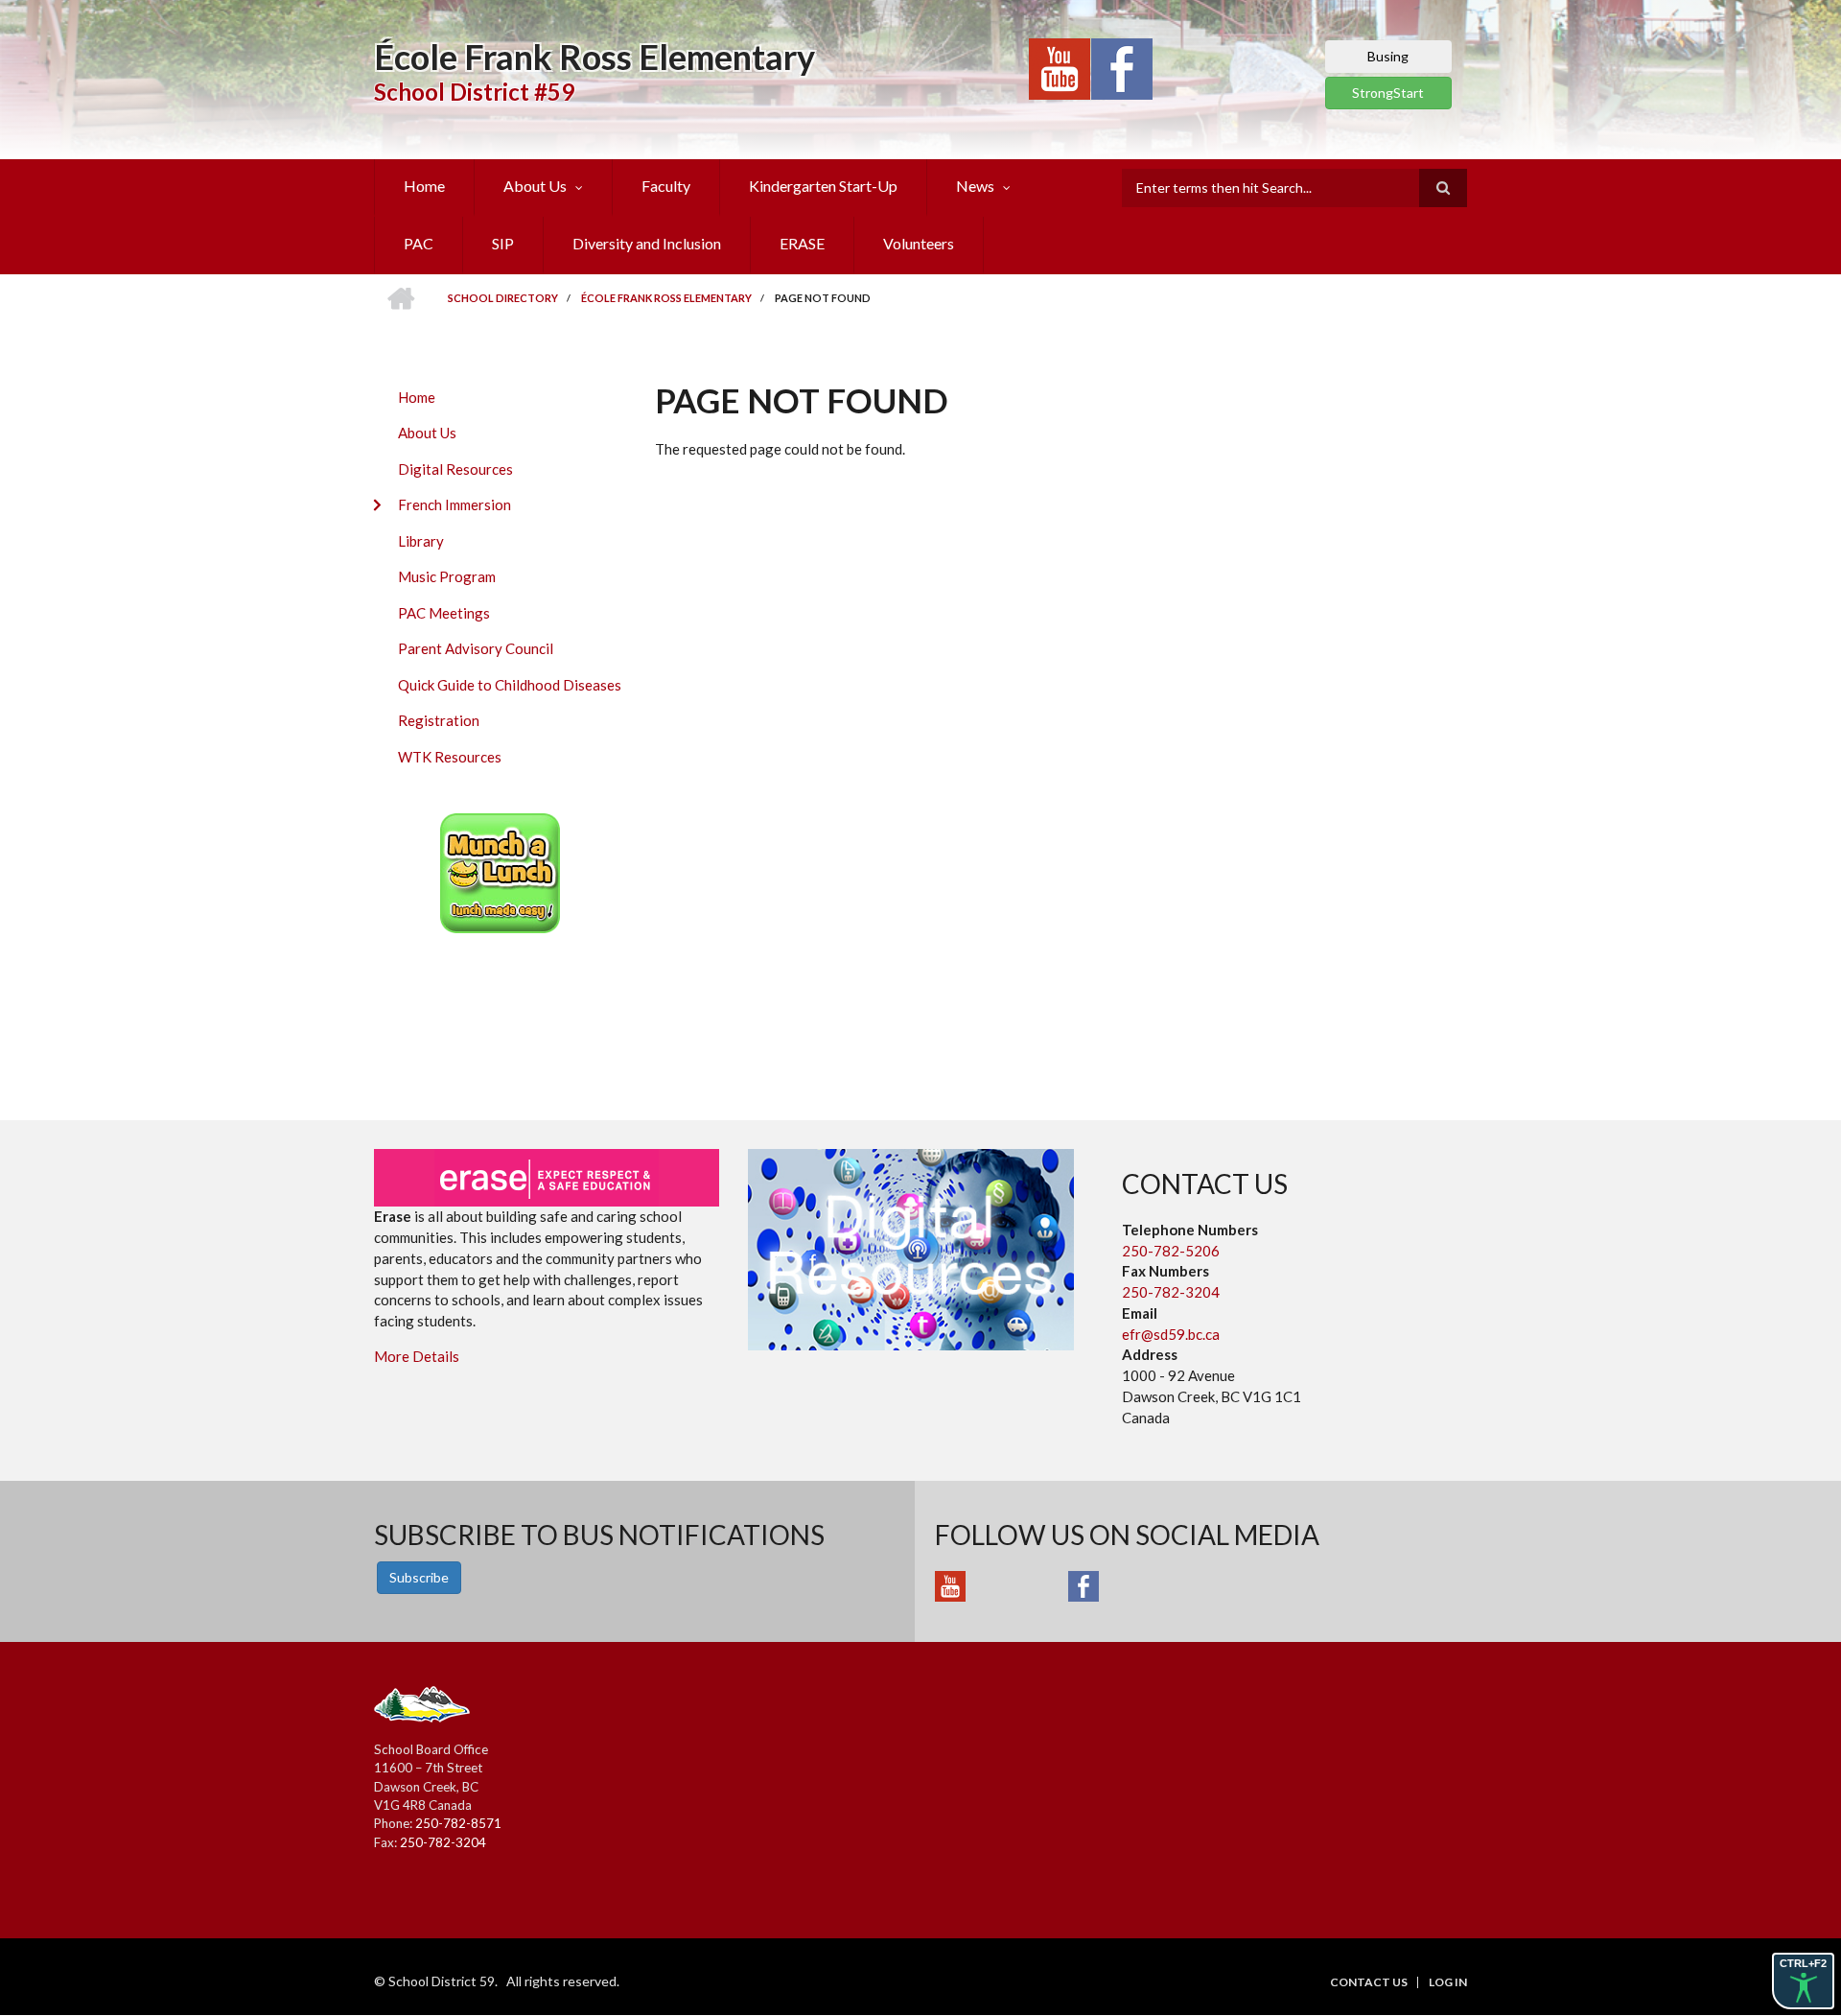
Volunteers (919, 243)
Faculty (666, 186)
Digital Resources (455, 469)
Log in (1448, 1982)
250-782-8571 (458, 1823)
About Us (535, 186)
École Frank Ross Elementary (594, 57)
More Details (417, 1356)
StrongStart (1388, 93)
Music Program (447, 576)
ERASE (802, 243)
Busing (1388, 56)
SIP (503, 243)
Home (424, 186)
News (975, 186)
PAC (419, 243)
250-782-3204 (1171, 1292)
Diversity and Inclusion (647, 243)
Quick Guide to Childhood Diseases (510, 685)
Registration (439, 720)
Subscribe (419, 1577)
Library (421, 541)
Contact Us (1369, 1982)
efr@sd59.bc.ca (1171, 1334)
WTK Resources (450, 757)
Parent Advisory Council (476, 648)
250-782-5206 (1171, 1251)
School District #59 (474, 92)
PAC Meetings (444, 613)
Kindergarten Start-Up (823, 186)
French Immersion (454, 504)
